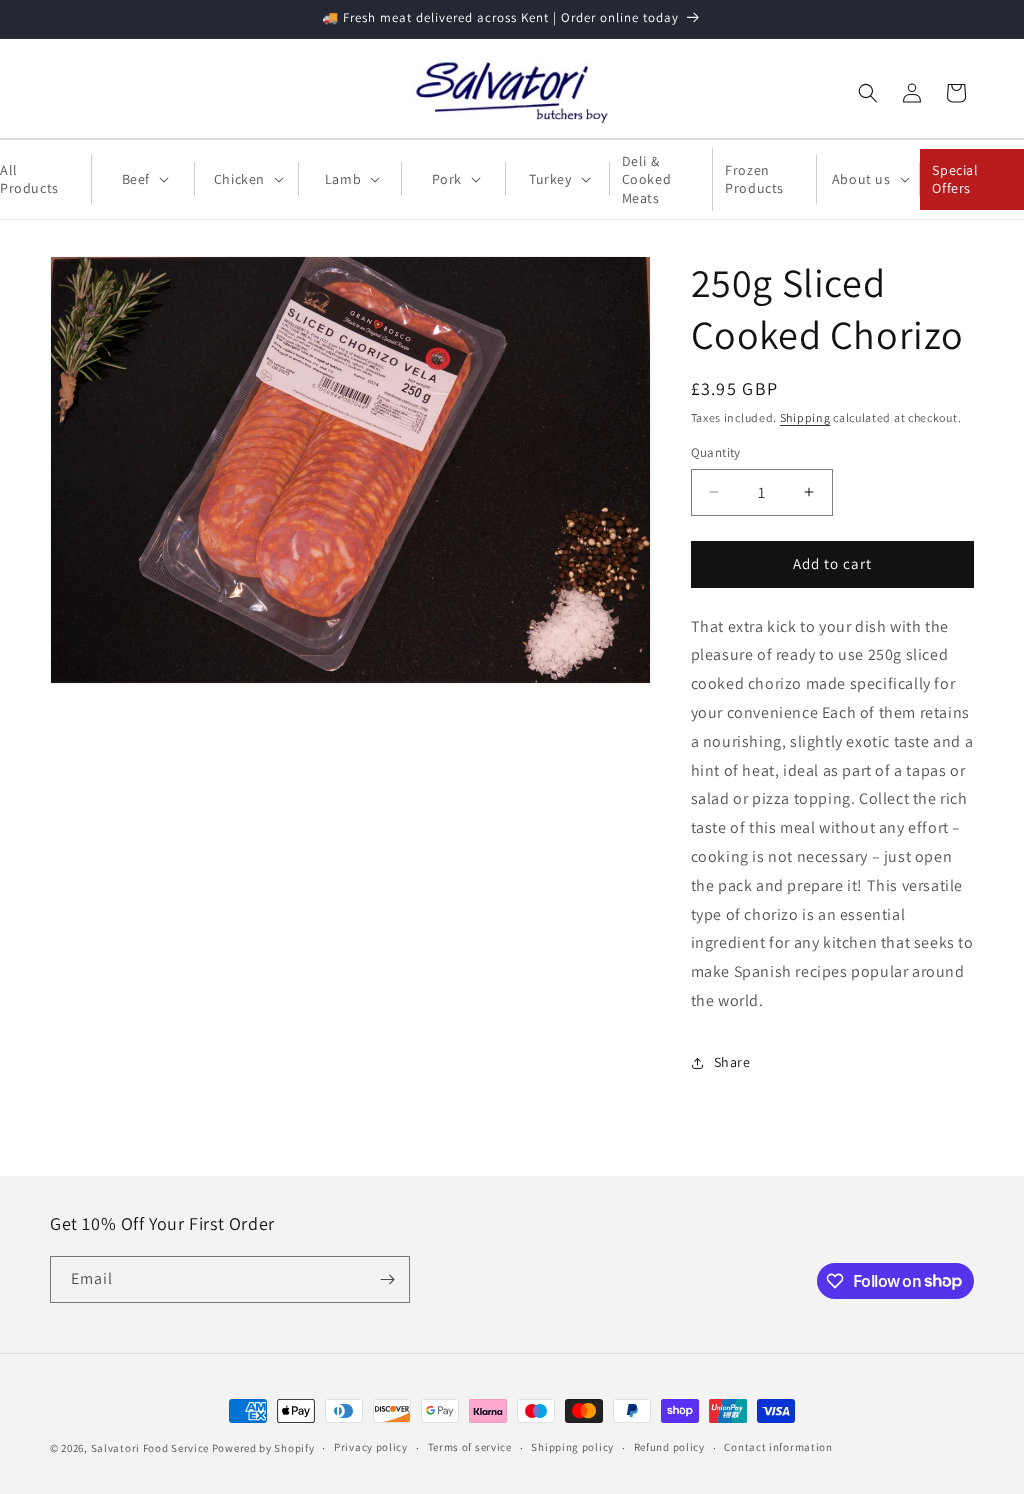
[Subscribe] (387, 1279)
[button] (868, 93)
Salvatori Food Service (150, 1448)
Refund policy (669, 1447)
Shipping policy (572, 1447)
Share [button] (732, 1062)
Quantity (716, 452)
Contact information (778, 1447)
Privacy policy (371, 1447)
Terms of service (470, 1447)
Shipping (805, 417)
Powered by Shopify (263, 1448)
